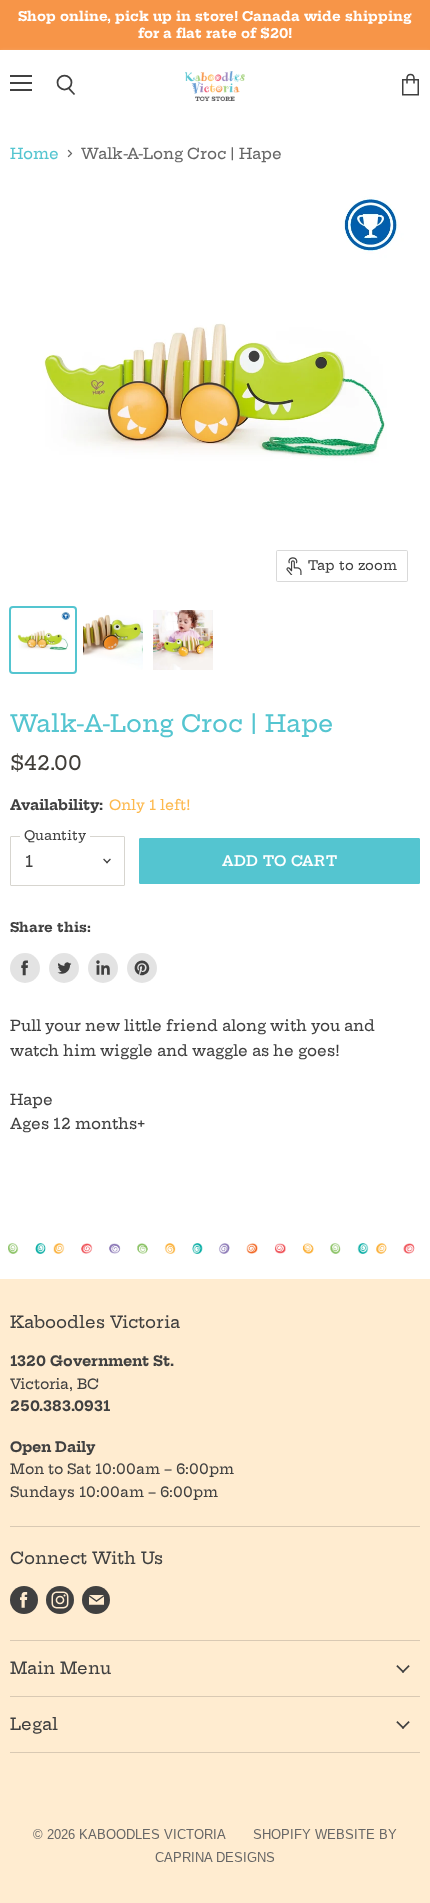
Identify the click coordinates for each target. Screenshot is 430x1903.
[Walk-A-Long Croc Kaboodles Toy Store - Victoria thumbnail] (43, 640)
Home (34, 153)
